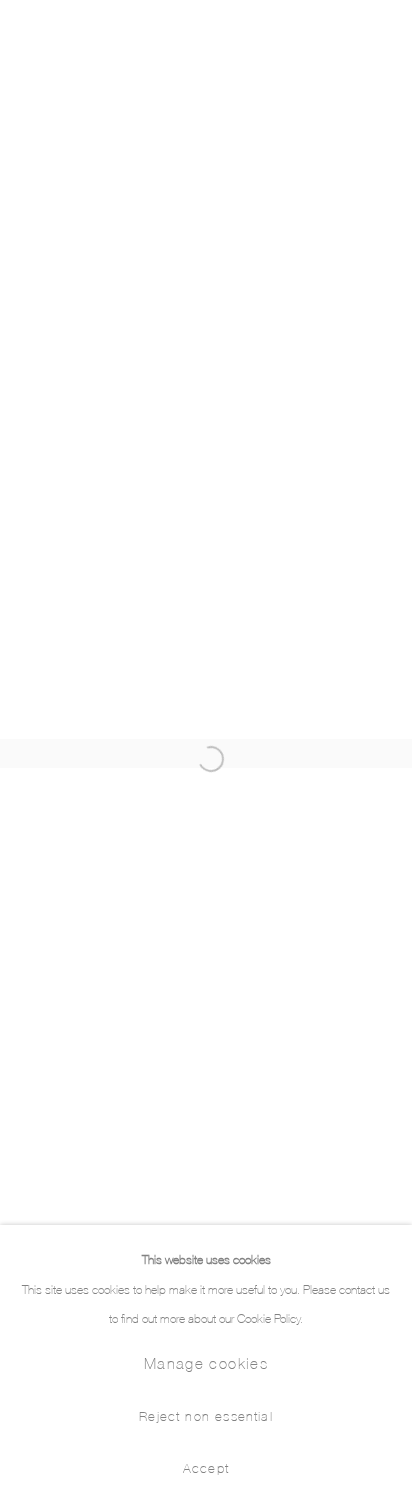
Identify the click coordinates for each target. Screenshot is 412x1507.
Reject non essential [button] (206, 1415)
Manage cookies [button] (206, 1362)
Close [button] (377, 35)
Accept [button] (206, 1467)
